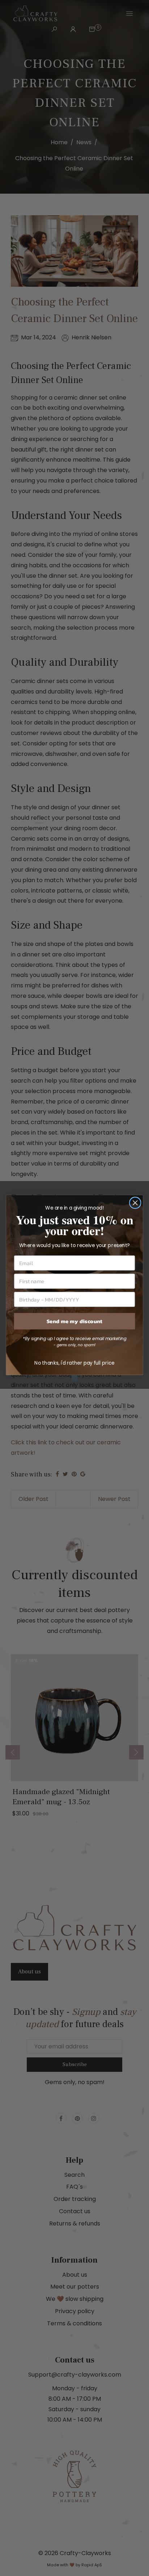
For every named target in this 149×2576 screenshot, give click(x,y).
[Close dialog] (135, 1203)
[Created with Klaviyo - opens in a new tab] (75, 1378)
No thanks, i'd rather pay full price (74, 1363)
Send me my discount (74, 1321)
